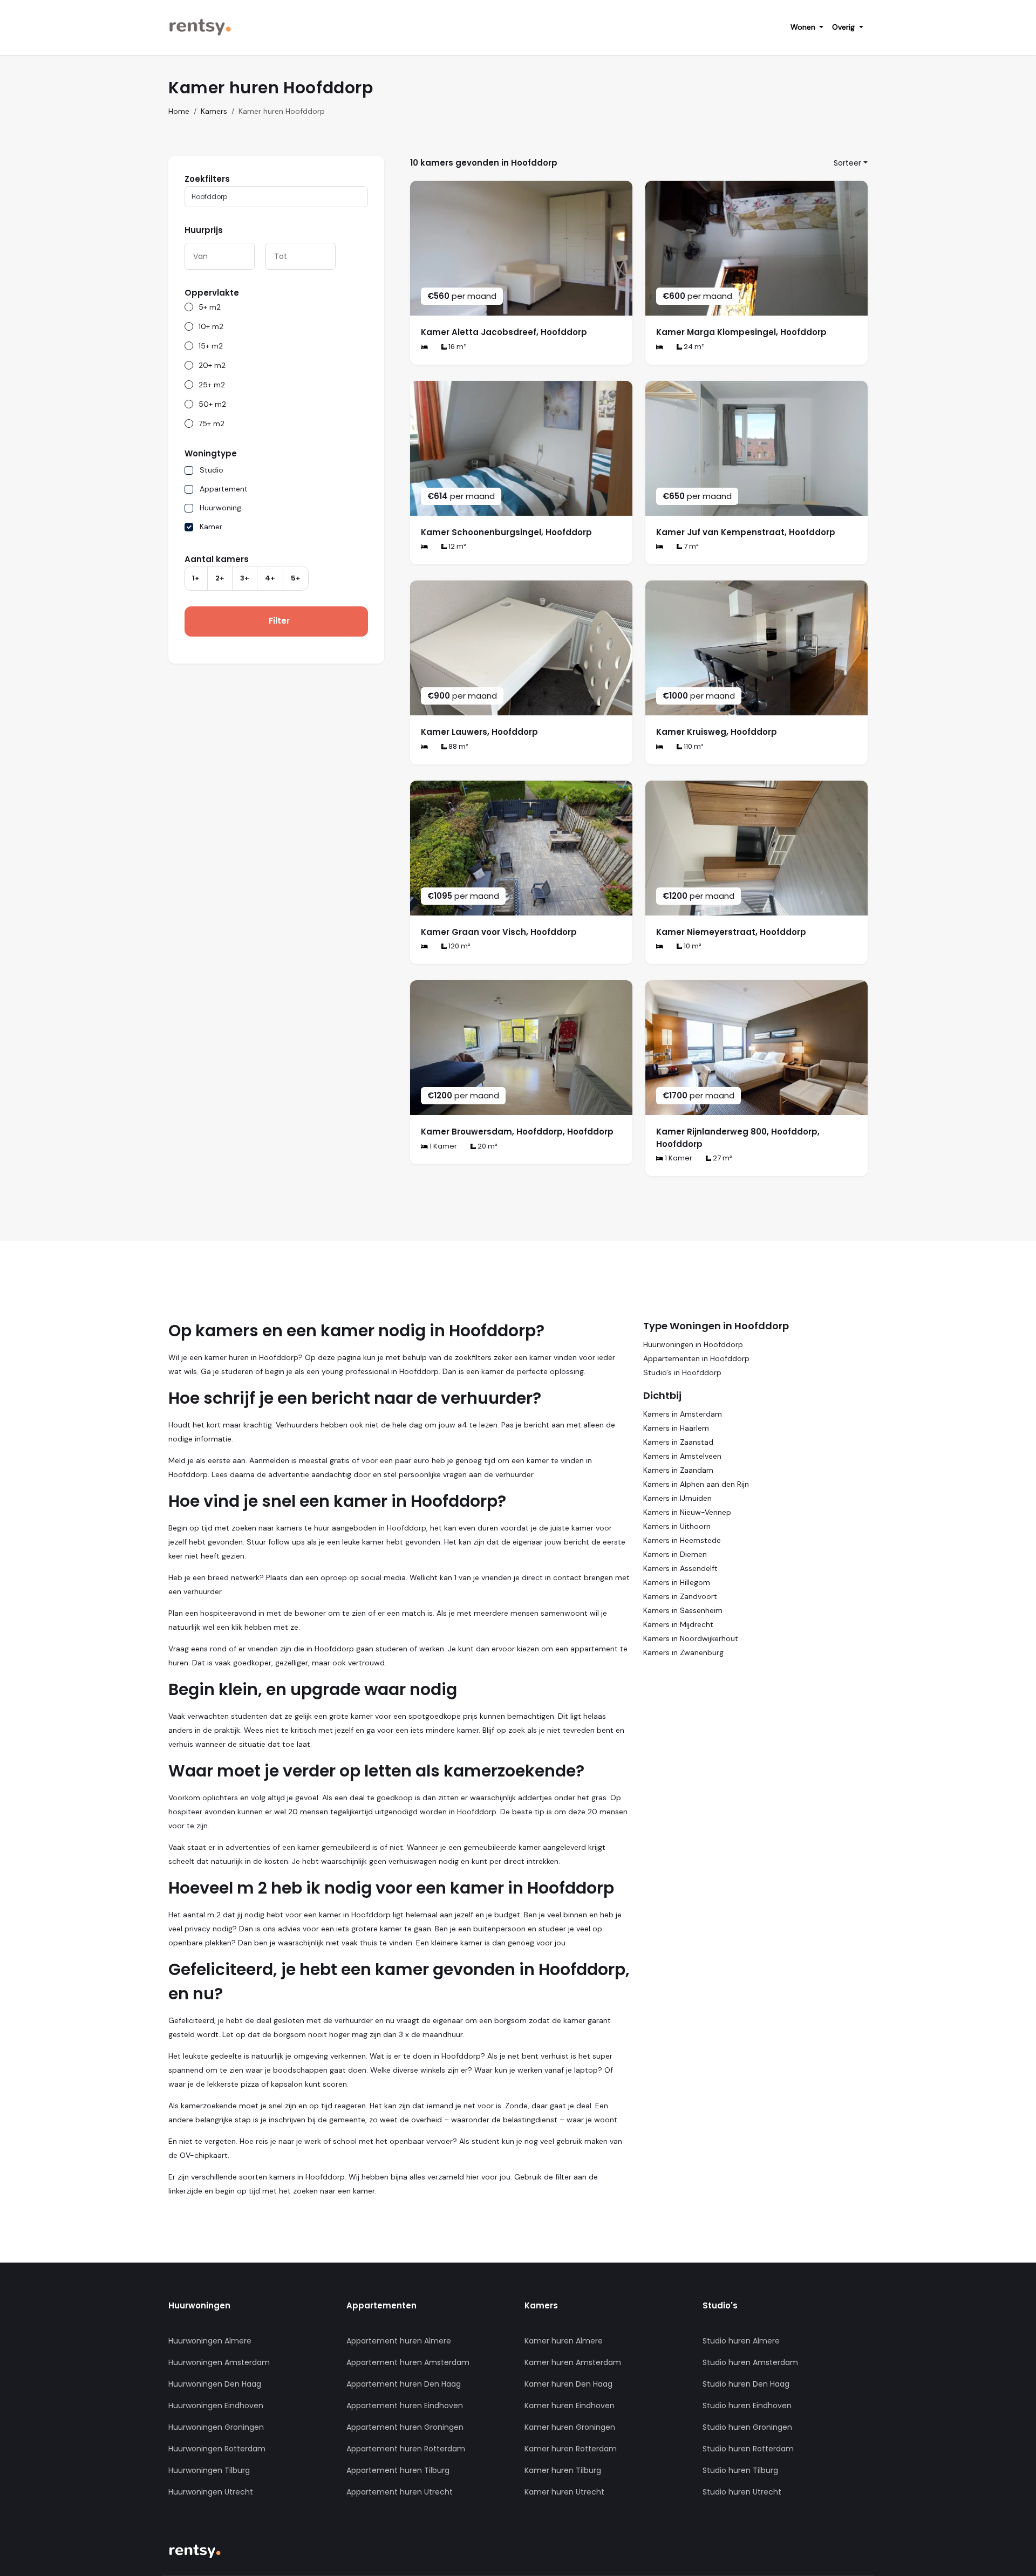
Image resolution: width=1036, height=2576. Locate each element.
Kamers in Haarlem (676, 1428)
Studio (212, 470)
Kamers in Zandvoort (680, 1596)
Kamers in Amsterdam (683, 1414)
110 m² (693, 746)
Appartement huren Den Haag (404, 2384)
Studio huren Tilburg (740, 2470)
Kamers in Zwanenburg (683, 1652)
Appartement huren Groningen (405, 2427)
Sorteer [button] (847, 163)
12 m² (456, 546)
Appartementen (381, 2305)
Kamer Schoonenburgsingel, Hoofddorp (506, 532)
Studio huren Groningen (747, 2427)
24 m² (693, 347)
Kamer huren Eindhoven (570, 2406)
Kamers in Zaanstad (678, 1442)
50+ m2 (212, 404)
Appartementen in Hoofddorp (696, 1358)
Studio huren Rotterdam (748, 2449)
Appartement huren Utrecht (400, 2492)
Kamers (214, 111)
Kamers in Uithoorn (677, 1526)
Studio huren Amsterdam (750, 2362)
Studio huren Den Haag (746, 2384)
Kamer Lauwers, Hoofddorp (479, 732)
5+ (296, 578)
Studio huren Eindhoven (747, 2406)
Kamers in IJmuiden (677, 1498)
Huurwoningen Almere (210, 2341)
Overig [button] (844, 27)
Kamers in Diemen (675, 1554)
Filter (279, 621)
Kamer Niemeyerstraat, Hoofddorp (731, 932)
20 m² (487, 1146)
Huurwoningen (199, 2305)
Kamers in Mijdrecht (678, 1624)
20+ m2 (212, 365)
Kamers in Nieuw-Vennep (687, 1512)
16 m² (456, 347)
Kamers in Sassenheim (683, 1610)
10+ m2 (211, 326)
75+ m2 (212, 423)
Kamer (211, 527)
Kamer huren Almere (564, 2341)
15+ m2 (211, 346)
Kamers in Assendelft (680, 1568)
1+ (196, 578)
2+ (220, 578)
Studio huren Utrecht (742, 2492)
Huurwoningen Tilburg (209, 2470)
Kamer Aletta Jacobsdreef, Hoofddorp (504, 332)
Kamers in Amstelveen (682, 1456)
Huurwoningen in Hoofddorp (693, 1344)
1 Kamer (442, 1146)
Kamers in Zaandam (678, 1470)
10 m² (692, 946)
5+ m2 (210, 307)
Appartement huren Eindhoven (405, 2406)
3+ (245, 578)
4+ (270, 578)
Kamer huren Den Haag (568, 2384)
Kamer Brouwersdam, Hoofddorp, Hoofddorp (517, 1132)
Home (179, 111)
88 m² (458, 746)
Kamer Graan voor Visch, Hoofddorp (499, 932)
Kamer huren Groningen (570, 2427)
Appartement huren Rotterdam (406, 2449)
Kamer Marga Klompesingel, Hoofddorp (741, 332)
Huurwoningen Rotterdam (217, 2449)
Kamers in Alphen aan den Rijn (696, 1484)
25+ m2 (212, 385)
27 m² (722, 1158)
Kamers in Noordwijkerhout (691, 1638)
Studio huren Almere (741, 2341)
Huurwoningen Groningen (216, 2427)
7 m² (690, 546)
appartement (594, 1649)
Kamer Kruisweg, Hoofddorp (717, 732)
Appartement (224, 489)
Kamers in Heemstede (682, 1540)
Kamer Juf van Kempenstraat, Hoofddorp (746, 532)
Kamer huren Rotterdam (571, 2449)
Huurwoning (220, 508)
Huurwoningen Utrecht (211, 2492)
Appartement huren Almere (399, 2341)
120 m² (459, 946)
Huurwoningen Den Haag (215, 2384)
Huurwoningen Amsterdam (219, 2362)
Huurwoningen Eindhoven (216, 2406)
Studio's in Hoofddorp (682, 1372)
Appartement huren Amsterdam (408, 2362)
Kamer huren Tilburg (563, 2470)
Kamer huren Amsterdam (573, 2362)
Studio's (720, 2305)
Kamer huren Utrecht (564, 2492)
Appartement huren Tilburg (398, 2470)
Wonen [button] (804, 27)
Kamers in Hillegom (677, 1582)
